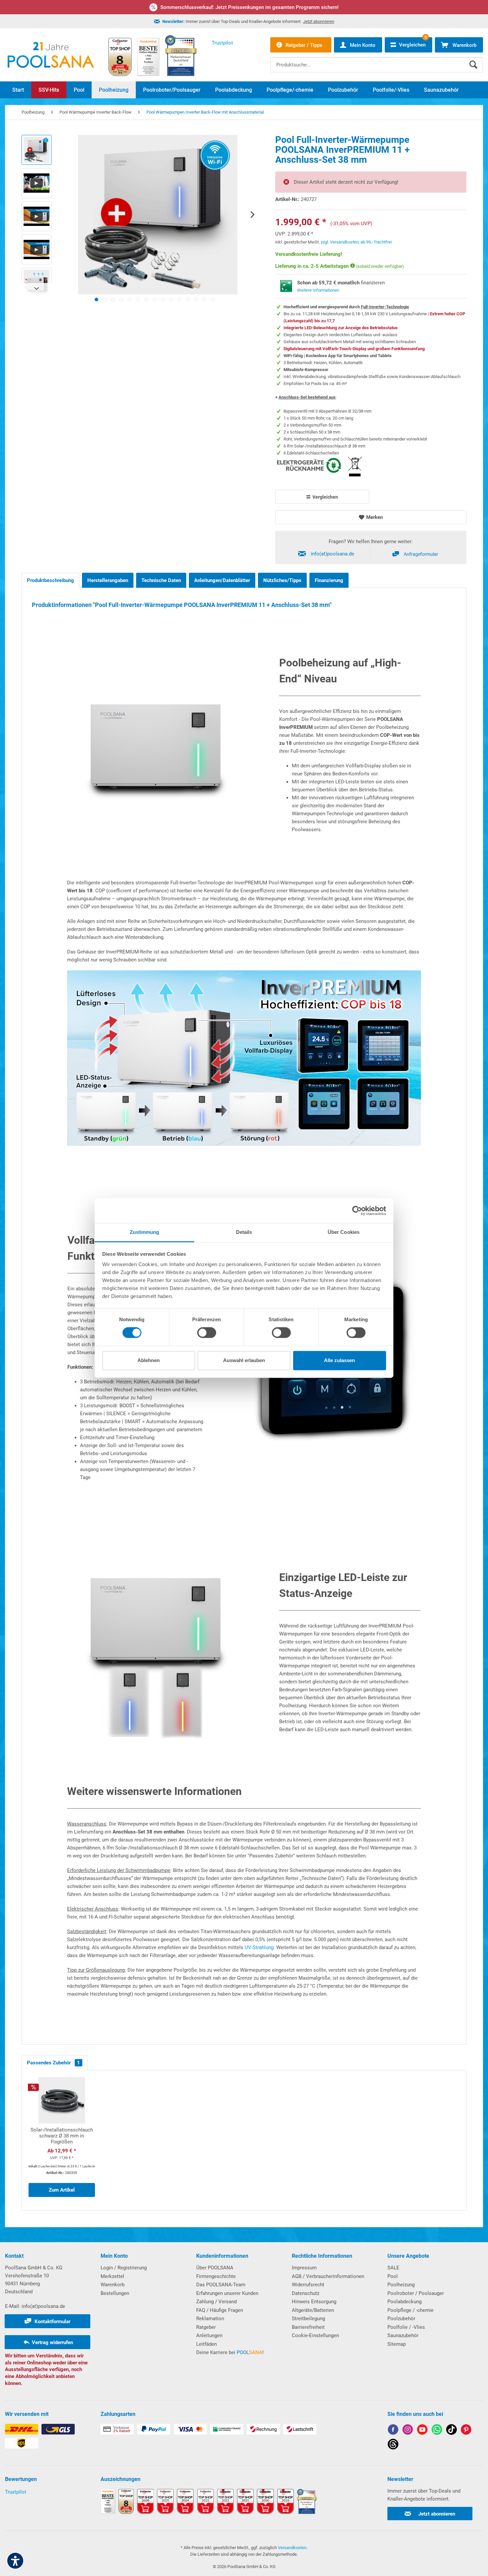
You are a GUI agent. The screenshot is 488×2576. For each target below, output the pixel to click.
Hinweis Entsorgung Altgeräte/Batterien (314, 2306)
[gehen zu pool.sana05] (408, 2431)
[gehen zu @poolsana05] (451, 2431)
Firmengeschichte (216, 2276)
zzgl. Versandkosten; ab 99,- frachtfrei (356, 242)
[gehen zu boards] (466, 2431)
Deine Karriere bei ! (230, 2352)
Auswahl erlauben (244, 1360)
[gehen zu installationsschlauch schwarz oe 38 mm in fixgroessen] (62, 2140)
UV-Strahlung (259, 1947)
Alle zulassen (339, 1360)
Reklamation (210, 2319)
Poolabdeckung (405, 2302)
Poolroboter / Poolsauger (416, 2293)
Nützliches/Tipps (282, 580)
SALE (393, 2268)
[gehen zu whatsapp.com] (437, 2431)
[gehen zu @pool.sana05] (393, 2445)
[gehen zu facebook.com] (393, 2431)
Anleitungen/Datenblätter (222, 580)
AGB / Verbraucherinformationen (328, 2276)
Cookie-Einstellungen (315, 2335)
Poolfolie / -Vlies (406, 2327)
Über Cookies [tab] (344, 1232)
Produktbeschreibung (50, 580)
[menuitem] (377, 60)
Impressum (304, 2268)
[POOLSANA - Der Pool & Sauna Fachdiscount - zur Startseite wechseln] (51, 55)
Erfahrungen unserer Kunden (227, 2293)
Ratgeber (206, 2327)
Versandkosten (292, 2548)
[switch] (207, 1333)
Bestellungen (115, 2293)
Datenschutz (306, 2293)
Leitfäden (206, 2344)
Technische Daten (161, 580)
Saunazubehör (403, 2335)
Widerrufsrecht (308, 2285)
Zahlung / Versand (216, 2302)
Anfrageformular (421, 554)
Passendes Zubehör (53, 2063)
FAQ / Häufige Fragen (220, 2310)
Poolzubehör (401, 2319)
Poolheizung (401, 2285)
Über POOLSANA (215, 2268)
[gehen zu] (96, 299)
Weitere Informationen (318, 290)
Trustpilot (16, 2492)
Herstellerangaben (108, 580)
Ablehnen (149, 1360)
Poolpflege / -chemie (410, 2310)
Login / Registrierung (124, 2268)
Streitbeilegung (308, 2319)
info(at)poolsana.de (332, 554)
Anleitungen (209, 2335)
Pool (393, 2276)
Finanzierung (329, 580)
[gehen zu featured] (422, 2431)
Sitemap (397, 2344)
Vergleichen (325, 497)
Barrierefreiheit (308, 2327)
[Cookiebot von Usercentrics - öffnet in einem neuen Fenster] (357, 1211)
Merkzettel (112, 2276)
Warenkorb (113, 2285)
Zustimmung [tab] (145, 1232)
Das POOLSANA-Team (221, 2285)
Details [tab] (244, 1232)
